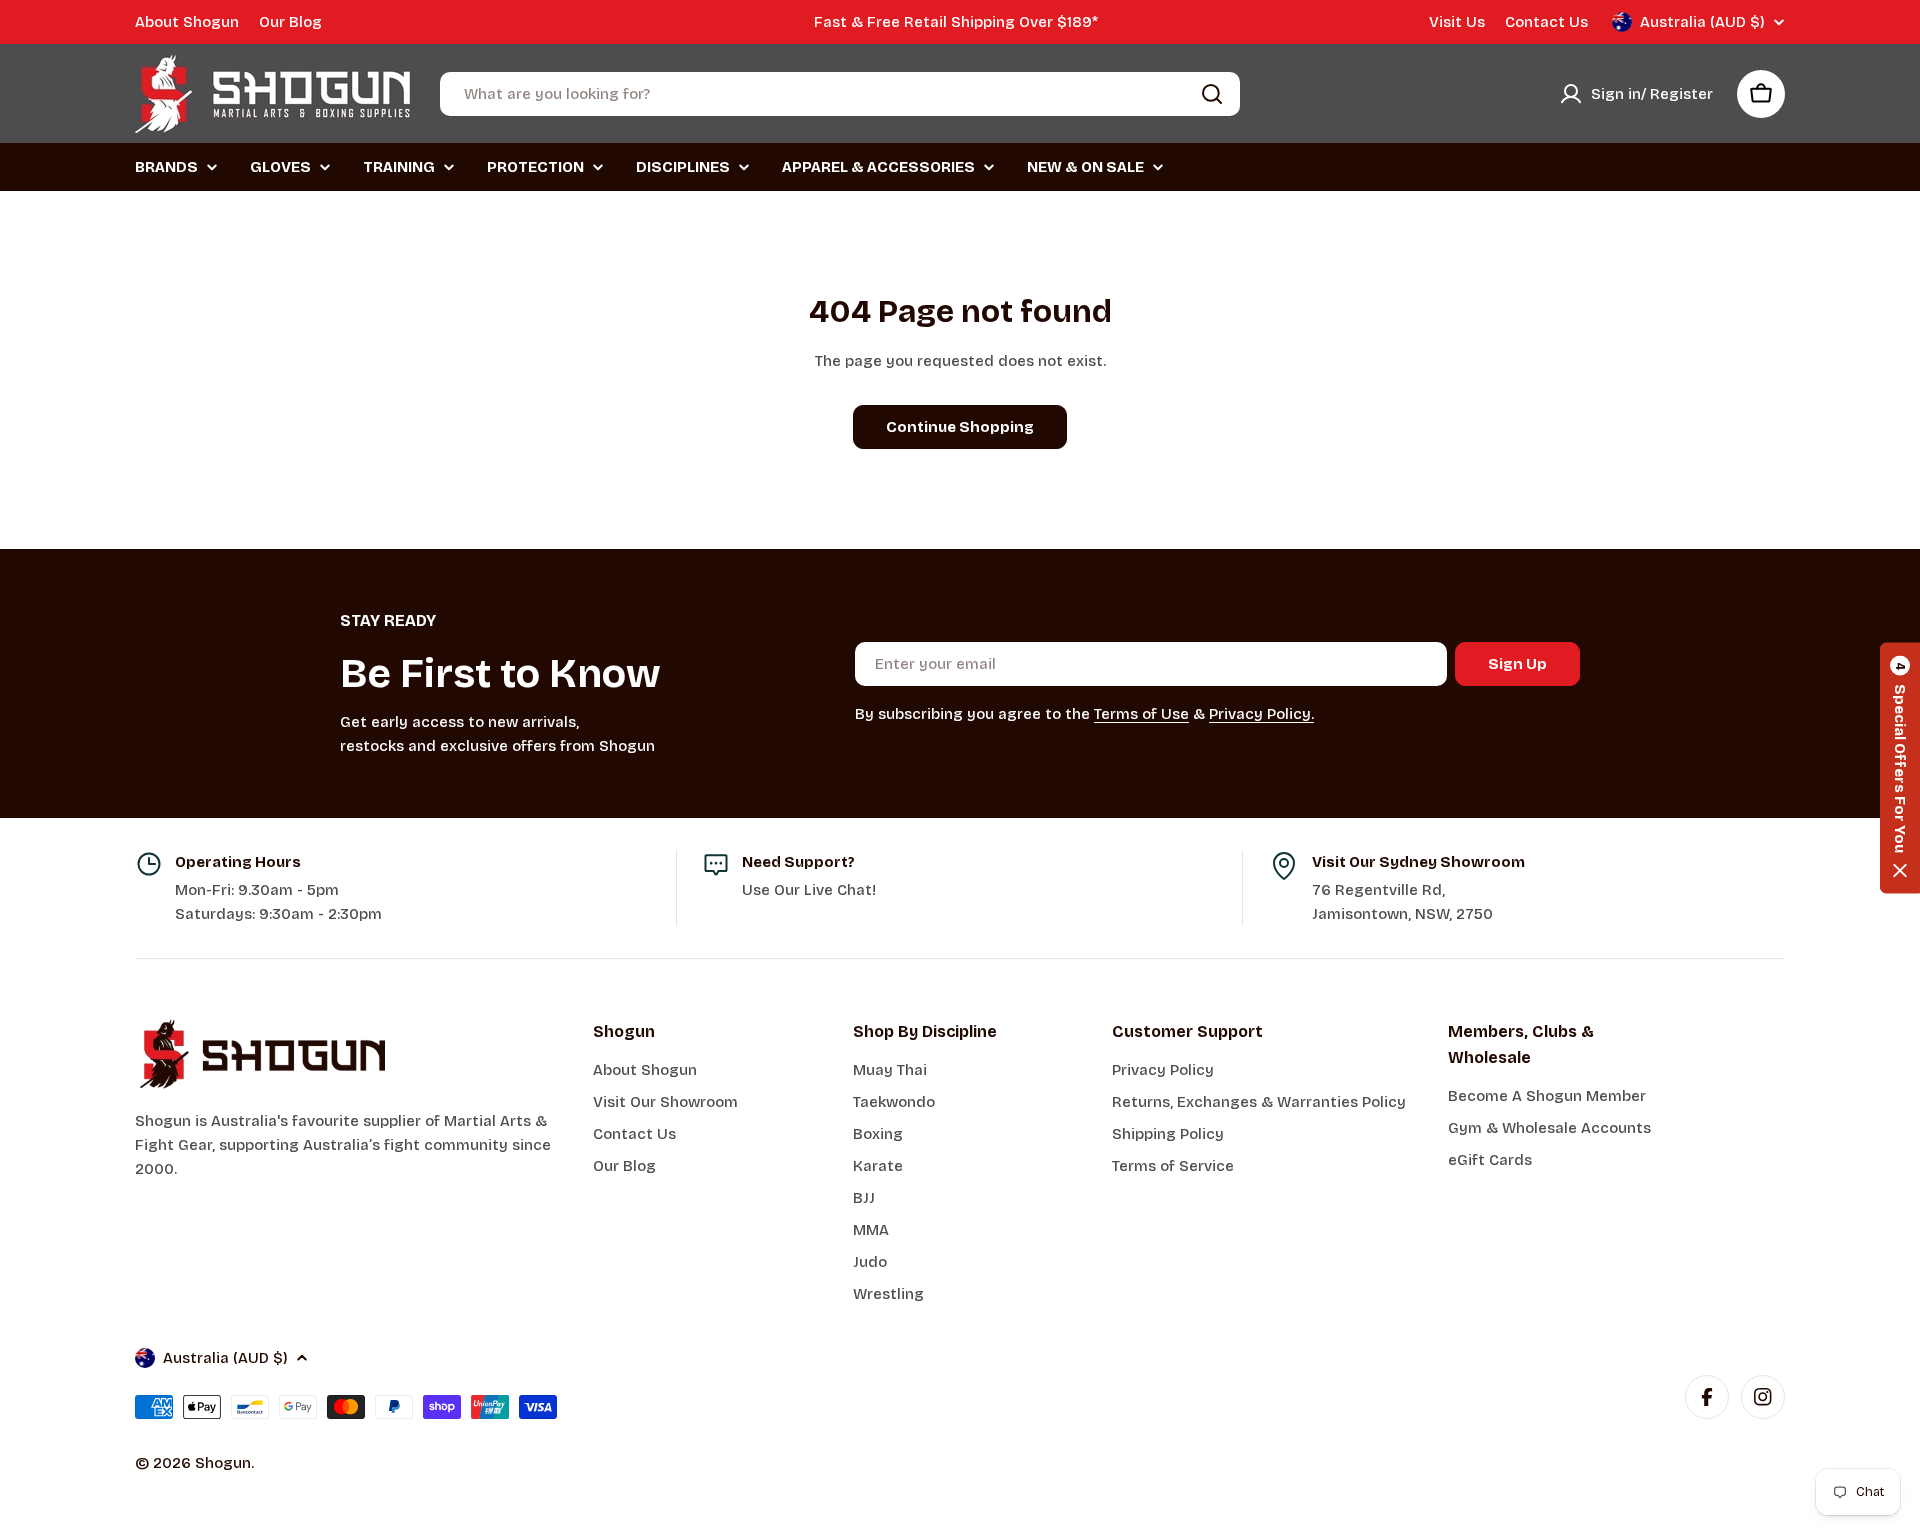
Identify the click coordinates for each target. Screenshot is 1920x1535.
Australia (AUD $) (1702, 22)
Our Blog (290, 22)
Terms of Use (1141, 714)
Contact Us (1546, 22)
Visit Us (1457, 22)
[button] (1900, 767)
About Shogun (187, 22)
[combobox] (840, 94)
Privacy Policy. (1261, 714)
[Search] (1212, 94)
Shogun (223, 1463)
